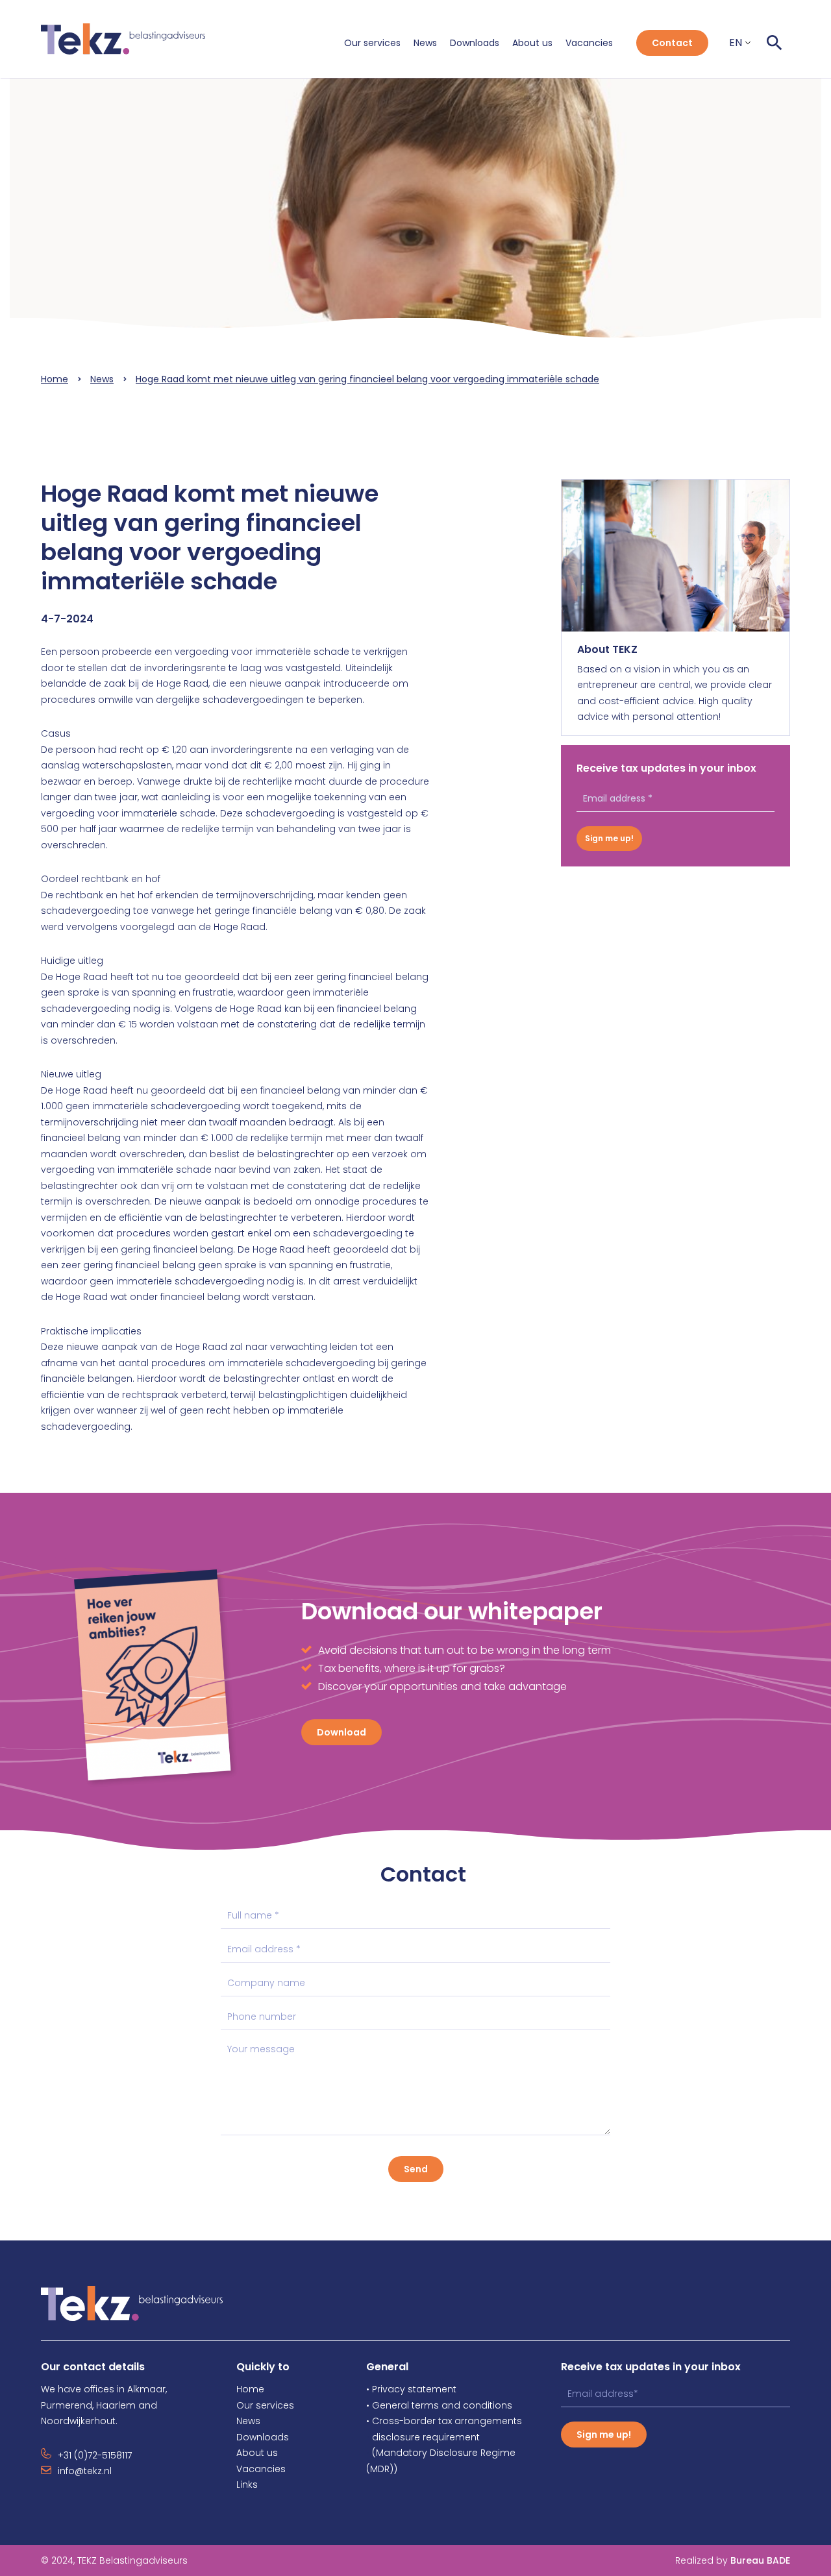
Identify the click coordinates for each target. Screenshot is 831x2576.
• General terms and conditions (439, 2405)
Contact (672, 43)
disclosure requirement (426, 2437)
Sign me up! (609, 838)
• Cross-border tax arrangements (444, 2421)
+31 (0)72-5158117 (95, 2455)
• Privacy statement (411, 2389)
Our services (372, 43)
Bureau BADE (733, 2560)
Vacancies (589, 43)
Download (341, 1732)
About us (532, 43)
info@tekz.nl (85, 2471)
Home (55, 379)
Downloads (475, 43)
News (425, 43)
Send (416, 2169)
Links (247, 2484)
